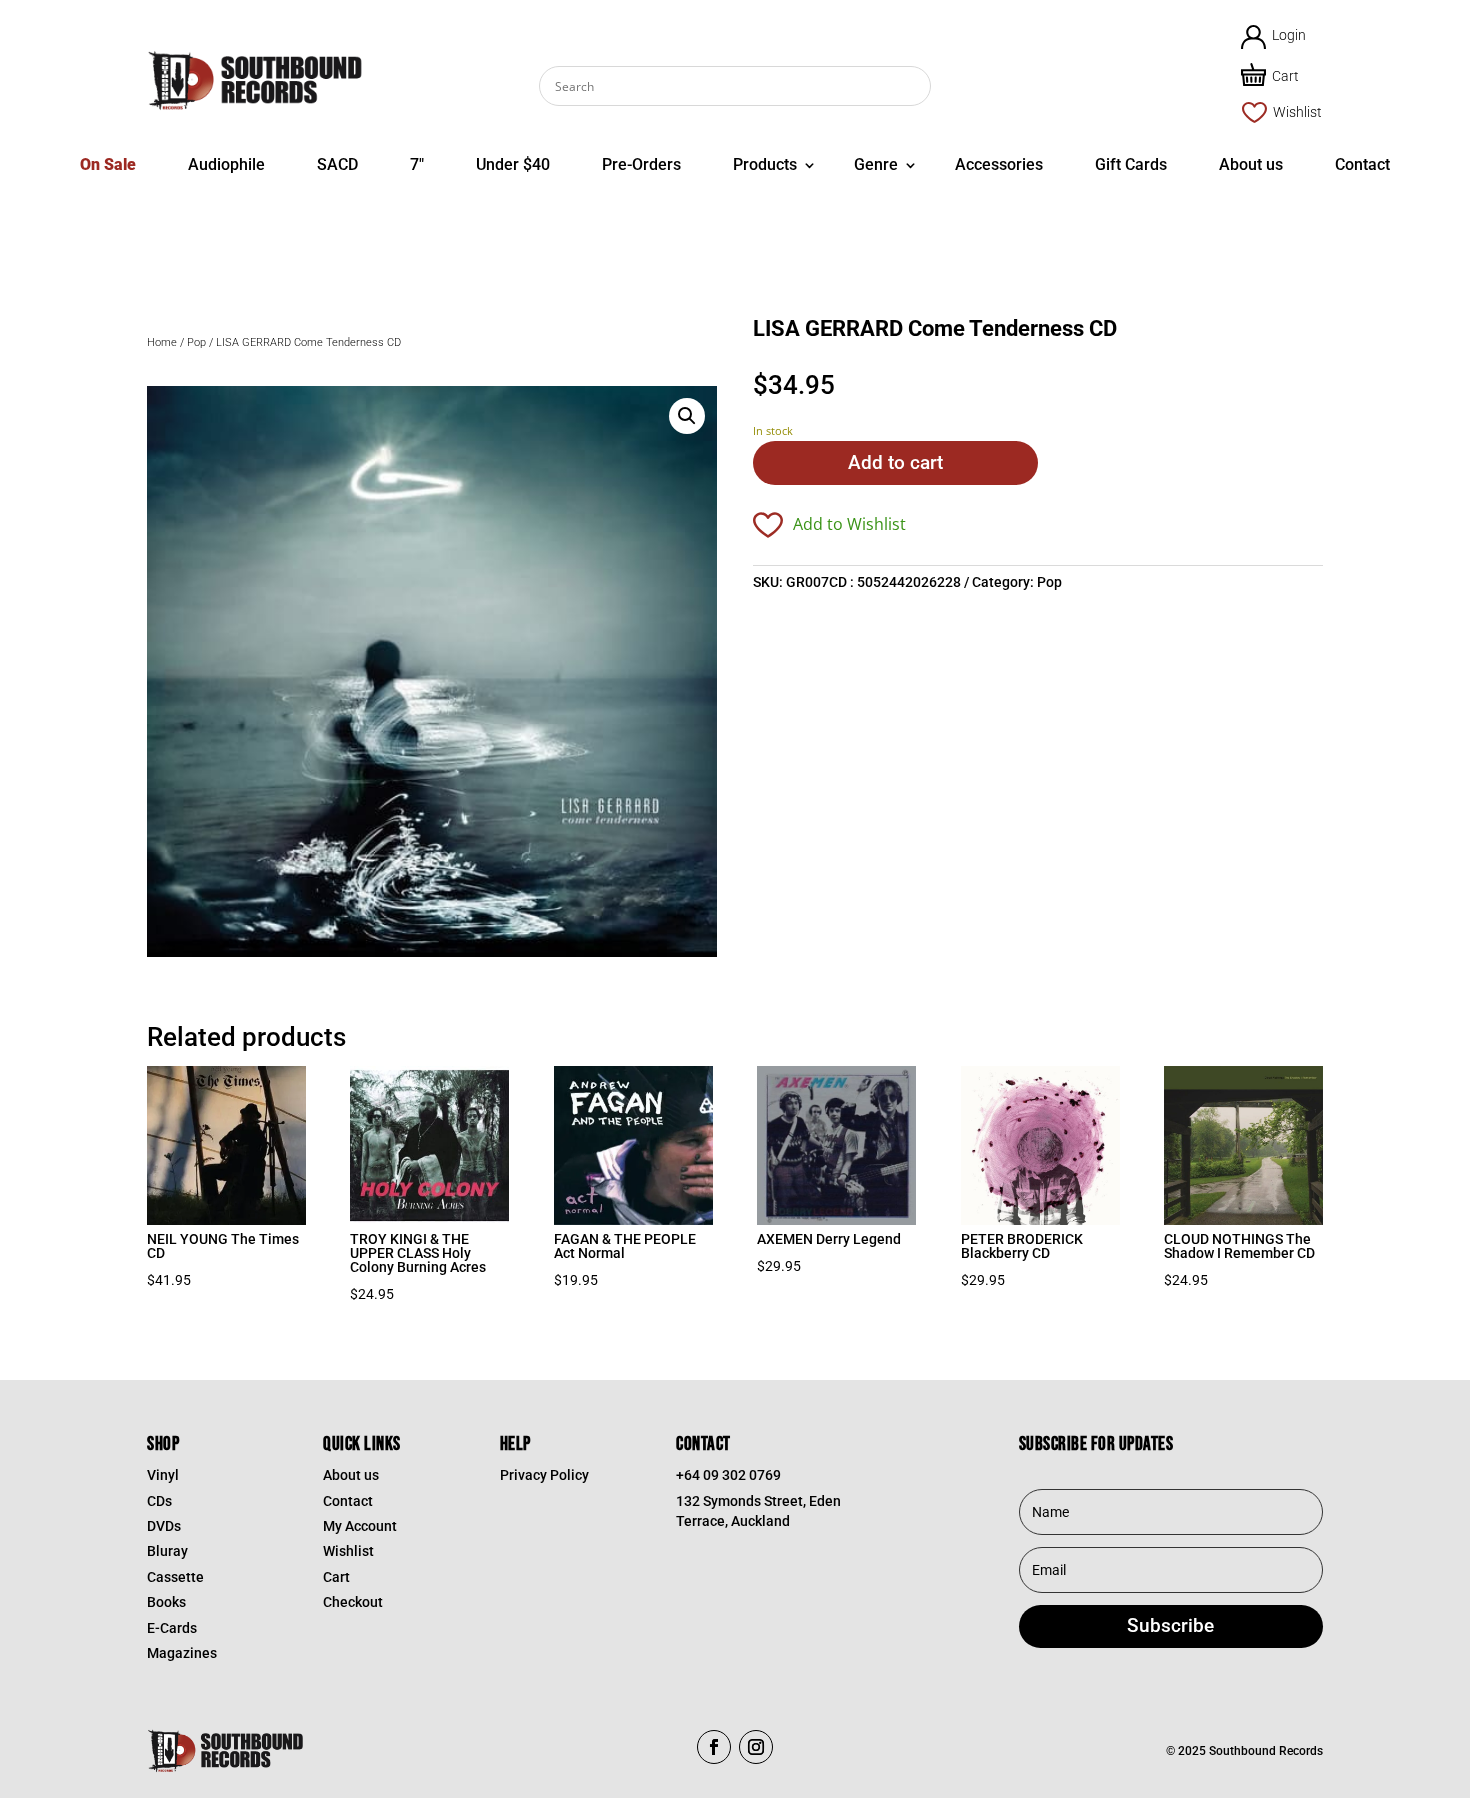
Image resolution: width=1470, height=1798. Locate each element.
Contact (1362, 164)
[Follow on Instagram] (756, 1747)
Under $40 (513, 164)
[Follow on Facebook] (714, 1747)
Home (162, 342)
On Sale (108, 164)
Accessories (999, 164)
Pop (196, 342)
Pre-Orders (641, 164)
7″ (417, 164)
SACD (337, 164)
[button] (687, 416)
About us (1251, 164)
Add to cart (895, 462)
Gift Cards (1131, 164)
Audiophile (226, 164)
